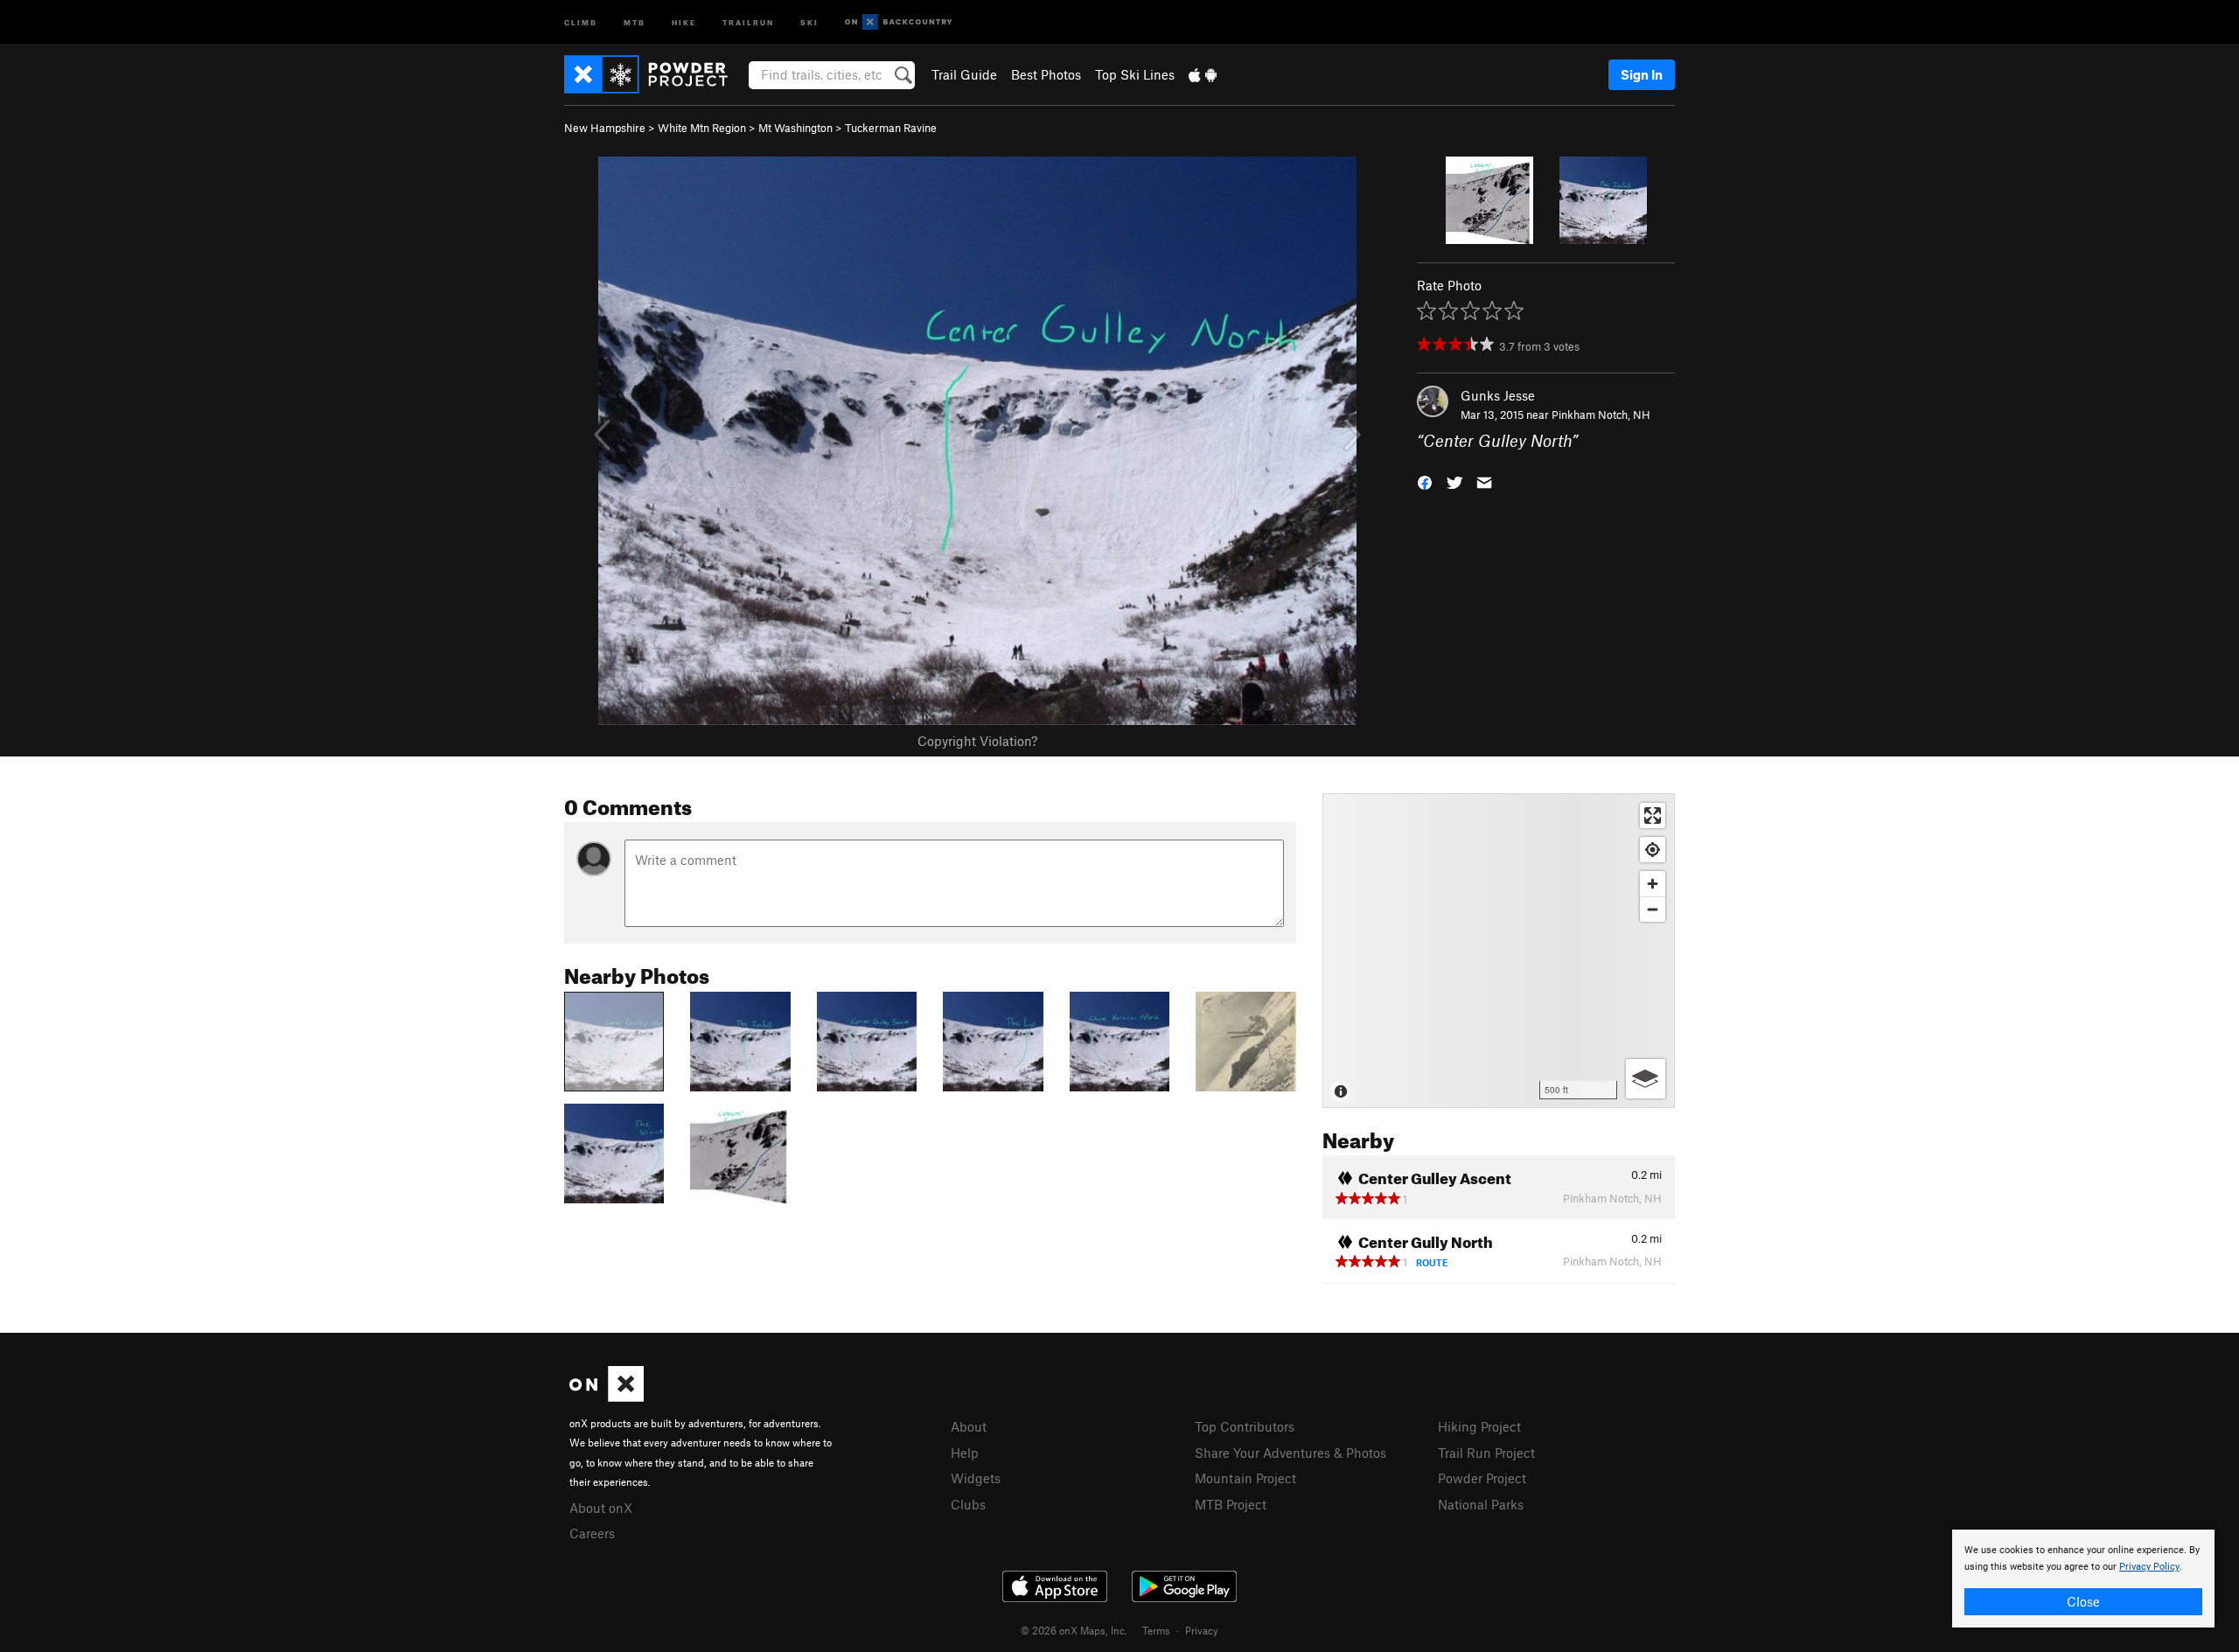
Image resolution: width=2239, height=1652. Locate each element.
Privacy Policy (2149, 1567)
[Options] (1646, 1079)
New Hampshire (605, 128)
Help (965, 1453)
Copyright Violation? (977, 741)
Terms (1156, 1630)
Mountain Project (1245, 1478)
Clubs (968, 1504)
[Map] (1499, 951)
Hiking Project (1479, 1426)
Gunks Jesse (1498, 395)
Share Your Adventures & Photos (1290, 1453)
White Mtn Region (702, 128)
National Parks (1481, 1504)
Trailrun (748, 21)
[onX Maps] (607, 1397)
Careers (592, 1533)
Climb (581, 21)
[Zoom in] (1653, 884)
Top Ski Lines (1135, 74)
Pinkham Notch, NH (1601, 415)
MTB (635, 21)
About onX (601, 1508)
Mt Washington (795, 128)
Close (2083, 1601)
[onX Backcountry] (899, 22)
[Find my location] (1653, 850)
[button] (1425, 481)
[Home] (655, 74)
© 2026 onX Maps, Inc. (1074, 1630)
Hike (684, 21)
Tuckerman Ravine (891, 128)
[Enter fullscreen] (1653, 816)
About (969, 1426)
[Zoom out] (1653, 909)
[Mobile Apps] (1203, 74)
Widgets (976, 1478)
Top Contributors (1245, 1426)
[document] (2083, 1579)
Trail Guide (964, 74)
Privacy (1202, 1630)
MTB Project (1231, 1504)
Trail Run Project (1486, 1453)
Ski (809, 21)
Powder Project (1482, 1478)
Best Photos (1046, 74)
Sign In (1642, 74)
